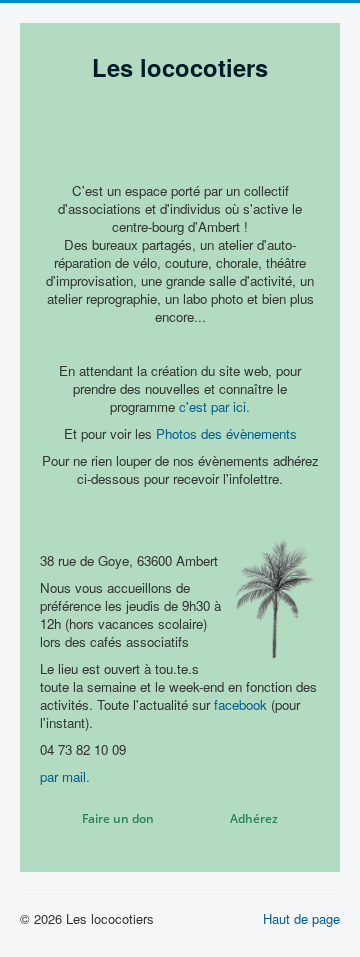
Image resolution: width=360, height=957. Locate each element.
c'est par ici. (214, 406)
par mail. (65, 776)
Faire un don (118, 818)
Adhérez (254, 818)
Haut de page (301, 918)
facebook (240, 704)
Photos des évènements (226, 433)
